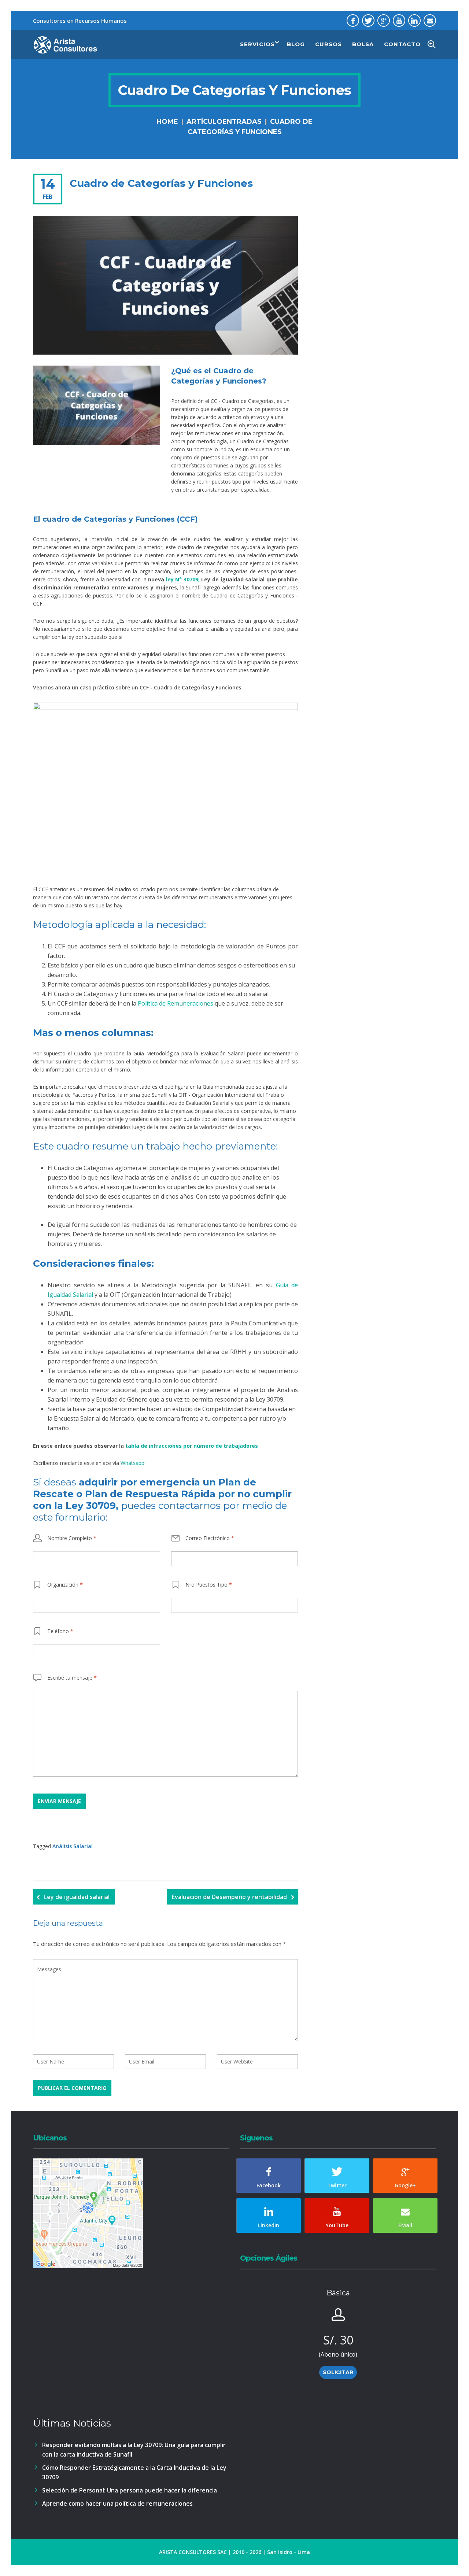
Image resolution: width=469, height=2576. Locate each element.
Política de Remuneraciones (176, 1003)
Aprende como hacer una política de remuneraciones (117, 2503)
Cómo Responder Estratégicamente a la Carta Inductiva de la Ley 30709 (134, 2472)
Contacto (402, 44)
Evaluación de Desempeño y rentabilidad (229, 1897)
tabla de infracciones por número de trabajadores (192, 1446)
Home (167, 122)
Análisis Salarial (73, 1846)
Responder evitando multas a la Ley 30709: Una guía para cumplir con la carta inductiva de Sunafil (134, 2450)
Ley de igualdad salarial (77, 1897)
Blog (296, 44)
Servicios (257, 44)
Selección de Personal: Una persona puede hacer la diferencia (130, 2490)
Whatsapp (132, 1463)
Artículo (204, 122)
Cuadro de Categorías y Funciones (161, 183)
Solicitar (338, 2372)
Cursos (328, 44)
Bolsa (363, 44)
